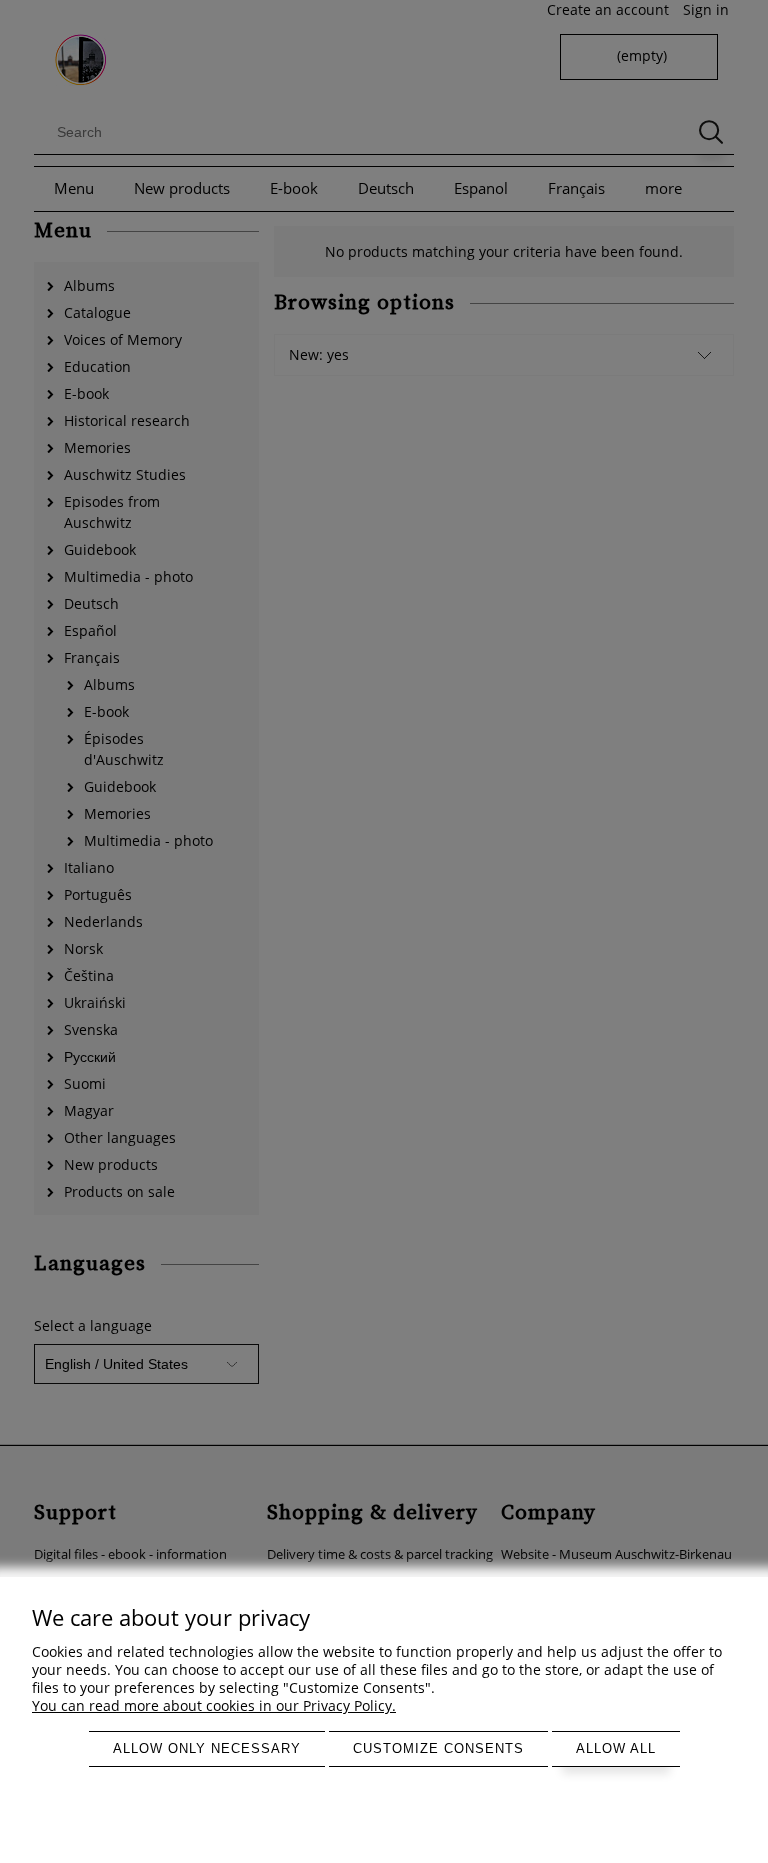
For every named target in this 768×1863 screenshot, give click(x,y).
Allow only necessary (207, 1748)
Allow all (616, 1748)
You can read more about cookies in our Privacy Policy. (214, 1705)
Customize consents (438, 1748)
